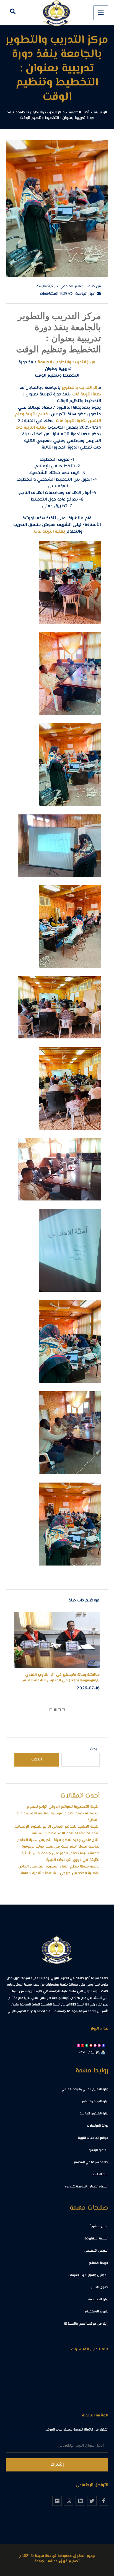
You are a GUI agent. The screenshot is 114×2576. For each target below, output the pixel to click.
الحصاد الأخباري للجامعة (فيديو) (87, 2187)
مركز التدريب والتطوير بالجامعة (67, 362)
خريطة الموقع (99, 2263)
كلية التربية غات (87, 394)
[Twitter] (92, 2501)
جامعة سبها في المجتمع (91, 2162)
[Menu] (101, 13)
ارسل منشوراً (99, 2227)
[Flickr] (57, 2501)
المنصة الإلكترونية (96, 2239)
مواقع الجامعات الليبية (93, 2138)
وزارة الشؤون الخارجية (94, 2114)
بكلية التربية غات (71, 421)
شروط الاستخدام (96, 2312)
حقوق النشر (100, 2287)
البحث (95, 1749)
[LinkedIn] (80, 2501)
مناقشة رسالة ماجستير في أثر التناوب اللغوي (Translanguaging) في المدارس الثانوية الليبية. (61, 1678)
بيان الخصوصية (98, 2300)
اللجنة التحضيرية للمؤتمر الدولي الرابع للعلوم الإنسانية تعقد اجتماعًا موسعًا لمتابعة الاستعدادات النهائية (58, 1814)
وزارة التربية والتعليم (95, 2102)
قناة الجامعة (100, 2175)
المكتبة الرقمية (98, 2150)
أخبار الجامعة (86, 294)
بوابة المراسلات (98, 2126)
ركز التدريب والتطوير (81, 388)
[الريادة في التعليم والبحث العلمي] (57, 12)
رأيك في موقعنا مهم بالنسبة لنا (86, 2324)
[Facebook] (103, 2501)
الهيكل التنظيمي (96, 2251)
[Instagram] (69, 2501)
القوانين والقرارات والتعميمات (88, 2275)
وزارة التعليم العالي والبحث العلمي (85, 2089)
